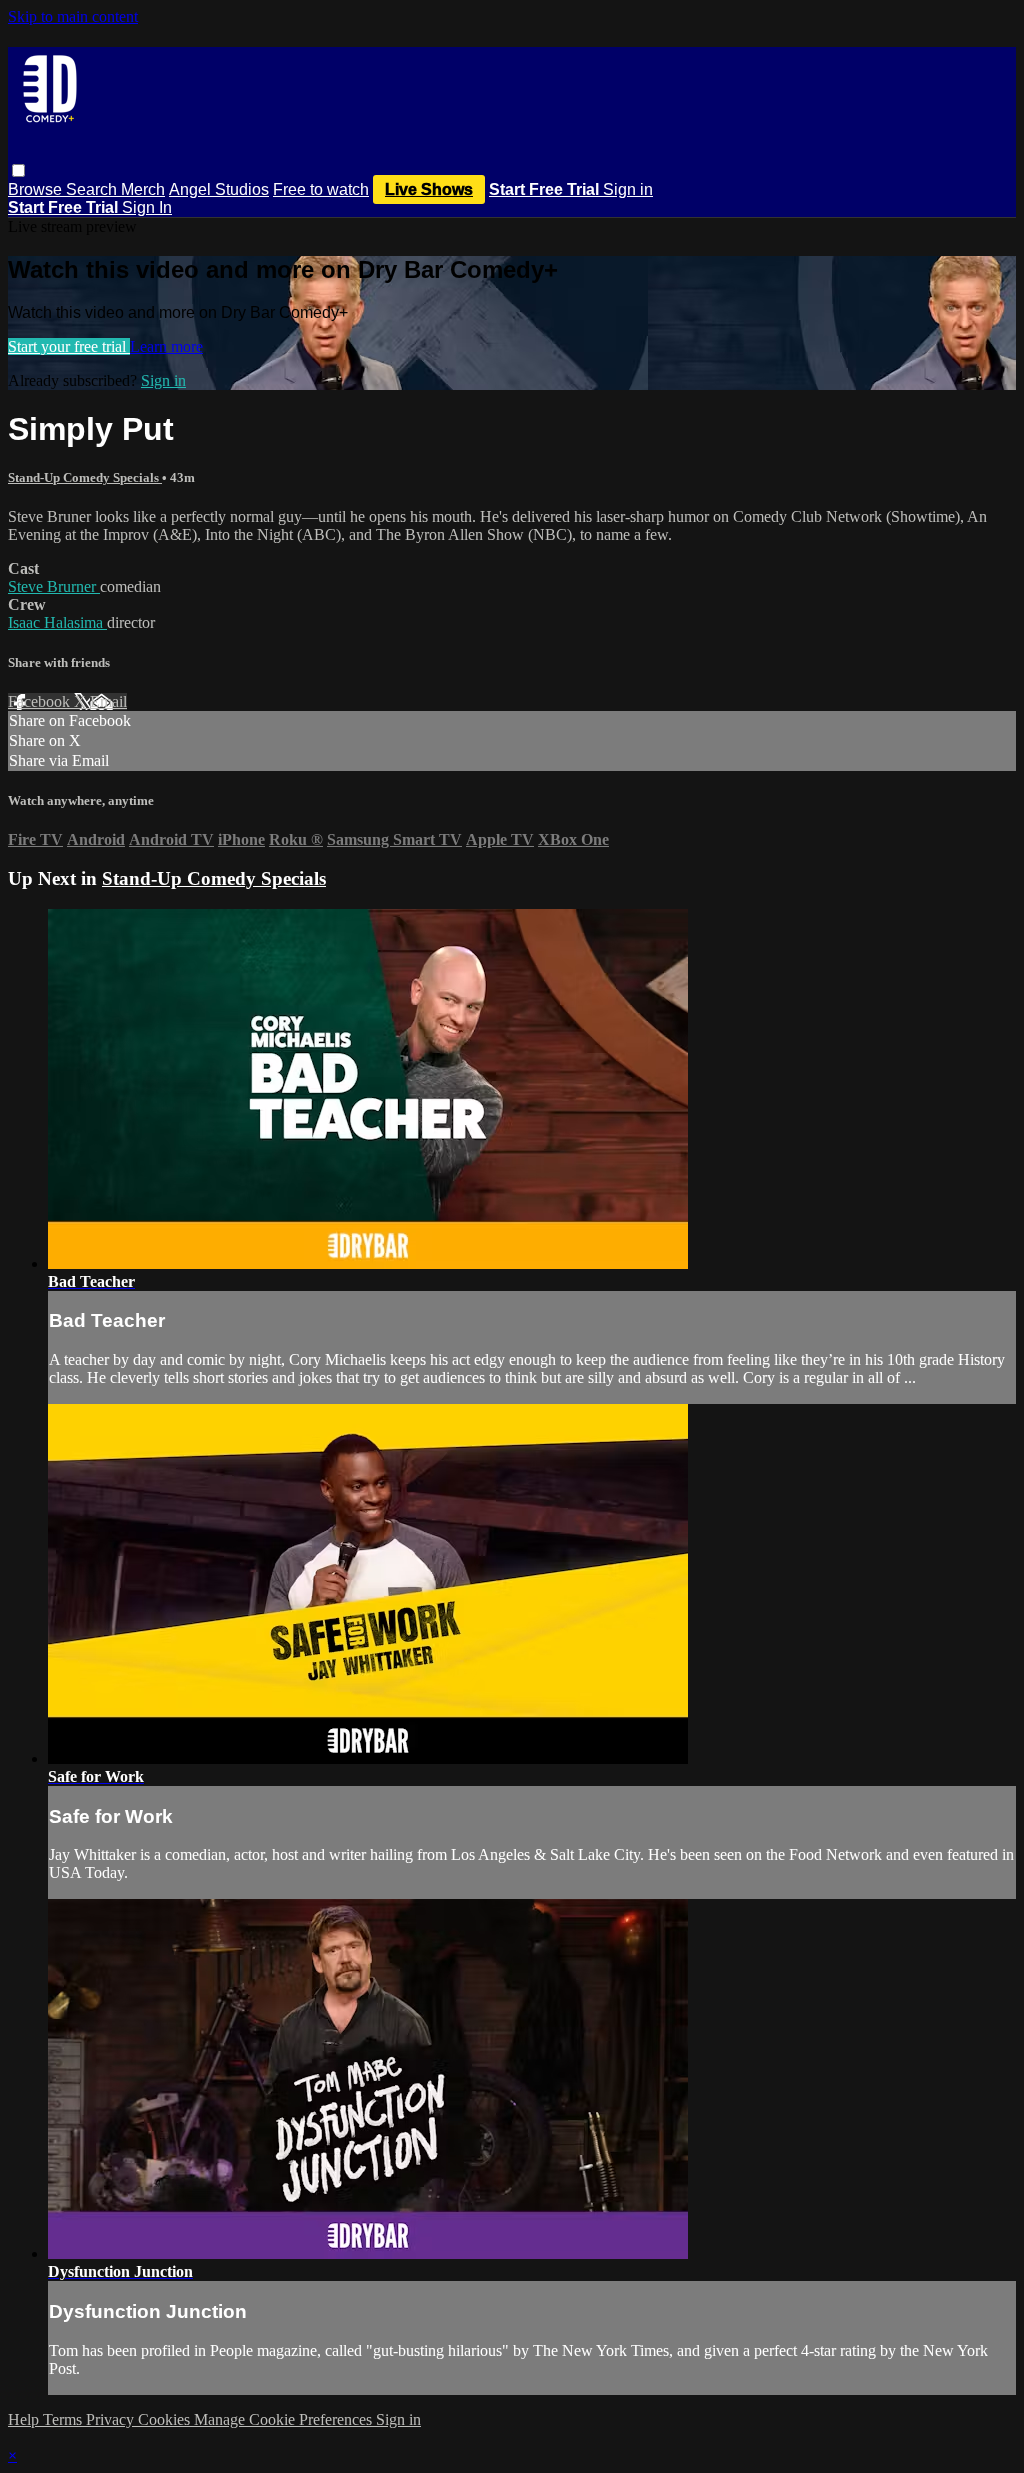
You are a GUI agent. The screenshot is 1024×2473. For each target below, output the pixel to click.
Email (108, 701)
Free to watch (321, 189)
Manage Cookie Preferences (285, 2419)
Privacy (112, 2419)
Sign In (147, 207)
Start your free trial (69, 346)
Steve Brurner (54, 586)
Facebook (41, 701)
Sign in (628, 189)
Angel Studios (219, 189)
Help (25, 2419)
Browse (37, 189)
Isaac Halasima (57, 622)
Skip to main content (73, 16)
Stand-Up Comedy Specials (85, 477)
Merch (143, 189)
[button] (18, 170)
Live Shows (429, 189)
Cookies (166, 2419)
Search (93, 189)
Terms (64, 2419)
